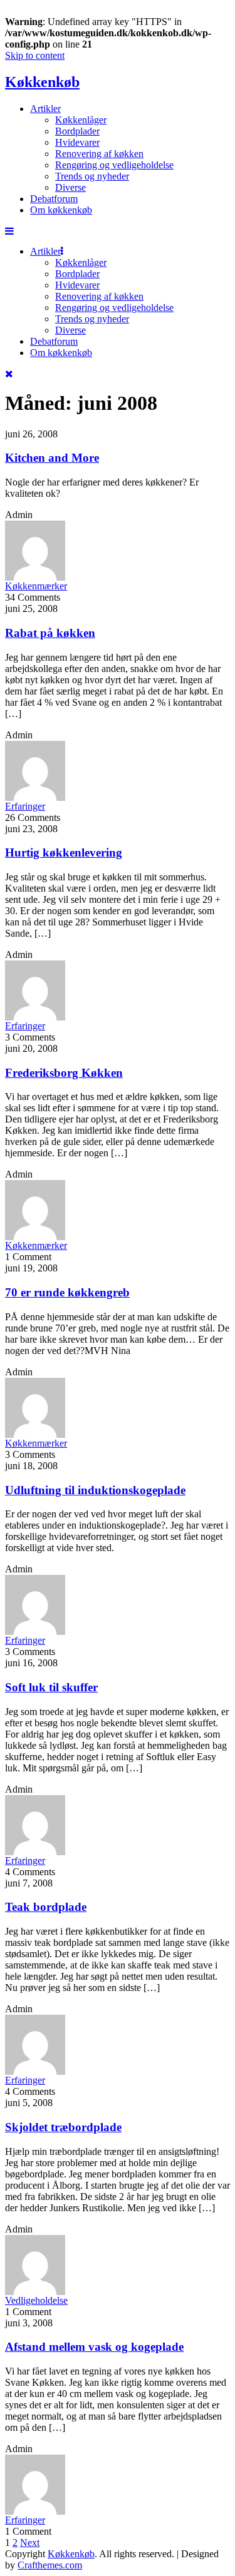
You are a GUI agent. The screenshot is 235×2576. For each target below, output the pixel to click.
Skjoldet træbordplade (63, 2127)
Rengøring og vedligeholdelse (114, 165)
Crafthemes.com (50, 2565)
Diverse (70, 187)
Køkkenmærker (36, 586)
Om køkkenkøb (61, 210)
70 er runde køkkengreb (67, 1292)
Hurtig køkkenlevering (64, 853)
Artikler (45, 109)
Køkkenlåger (81, 120)
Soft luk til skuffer (51, 1687)
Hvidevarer (77, 142)
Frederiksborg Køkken (64, 1073)
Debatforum (54, 199)
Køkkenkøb (42, 82)
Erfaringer (25, 806)
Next (30, 2543)
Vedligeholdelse (36, 2300)
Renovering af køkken (99, 154)
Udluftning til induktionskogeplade (95, 1490)
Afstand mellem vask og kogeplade (94, 2347)
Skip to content (35, 55)
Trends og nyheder (92, 176)
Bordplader (77, 131)
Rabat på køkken (50, 633)
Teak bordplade (46, 1907)
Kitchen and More (52, 458)
